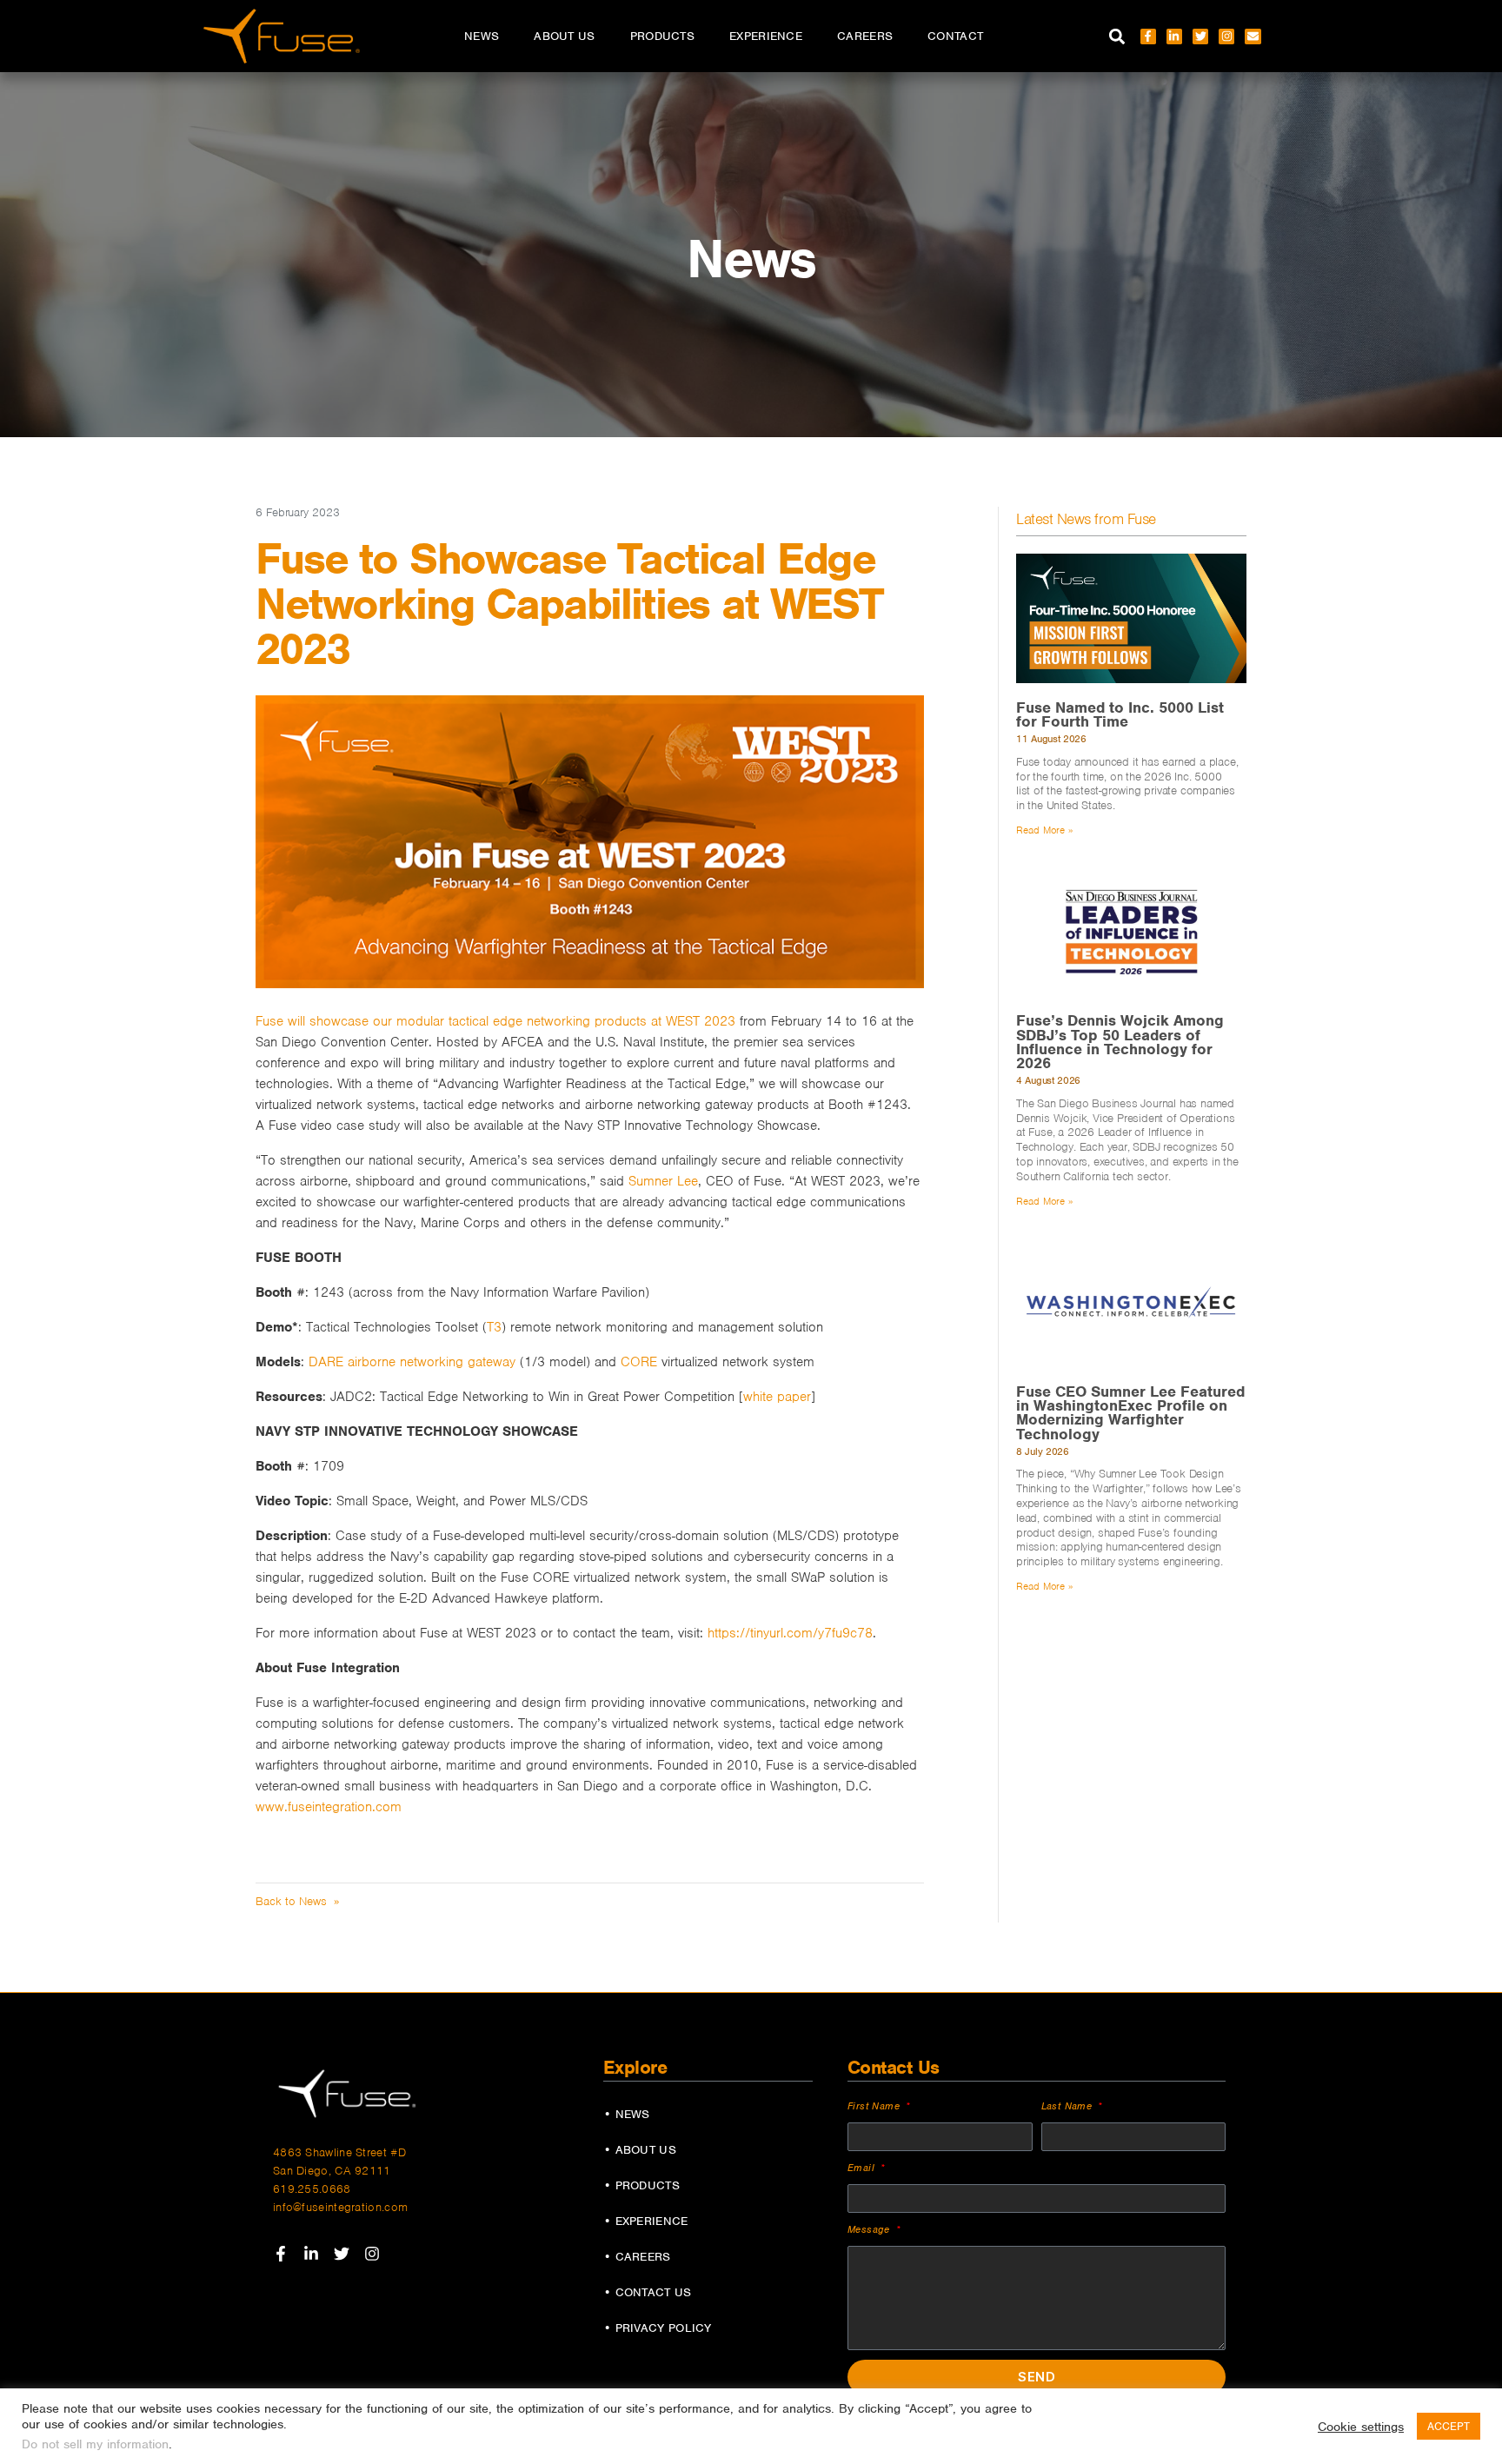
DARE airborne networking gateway (412, 1362)
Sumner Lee (663, 1181)
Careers (865, 36)
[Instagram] (1226, 37)
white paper (777, 1397)
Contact (955, 36)
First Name (875, 2106)
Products (662, 36)
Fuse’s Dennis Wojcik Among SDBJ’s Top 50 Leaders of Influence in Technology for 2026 (1120, 1042)
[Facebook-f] (1148, 37)
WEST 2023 (701, 1021)
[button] (1117, 36)
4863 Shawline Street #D (339, 2152)
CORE (639, 1362)
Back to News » (297, 1901)
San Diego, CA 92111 (332, 2171)
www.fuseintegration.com (329, 1807)
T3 (494, 1327)
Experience (766, 36)
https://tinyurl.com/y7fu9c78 (790, 1633)
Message (871, 2229)
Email (863, 2168)
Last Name (1069, 2106)
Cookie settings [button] (1361, 2427)
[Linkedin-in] (1174, 37)
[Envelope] (1253, 37)
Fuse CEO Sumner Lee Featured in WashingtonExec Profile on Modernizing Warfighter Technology (1130, 1413)
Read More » (1044, 830)
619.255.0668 (312, 2189)
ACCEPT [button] (1449, 2426)
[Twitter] (1200, 37)
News (482, 36)
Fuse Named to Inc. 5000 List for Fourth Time (1120, 714)
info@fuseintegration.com (340, 2207)
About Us (564, 36)
